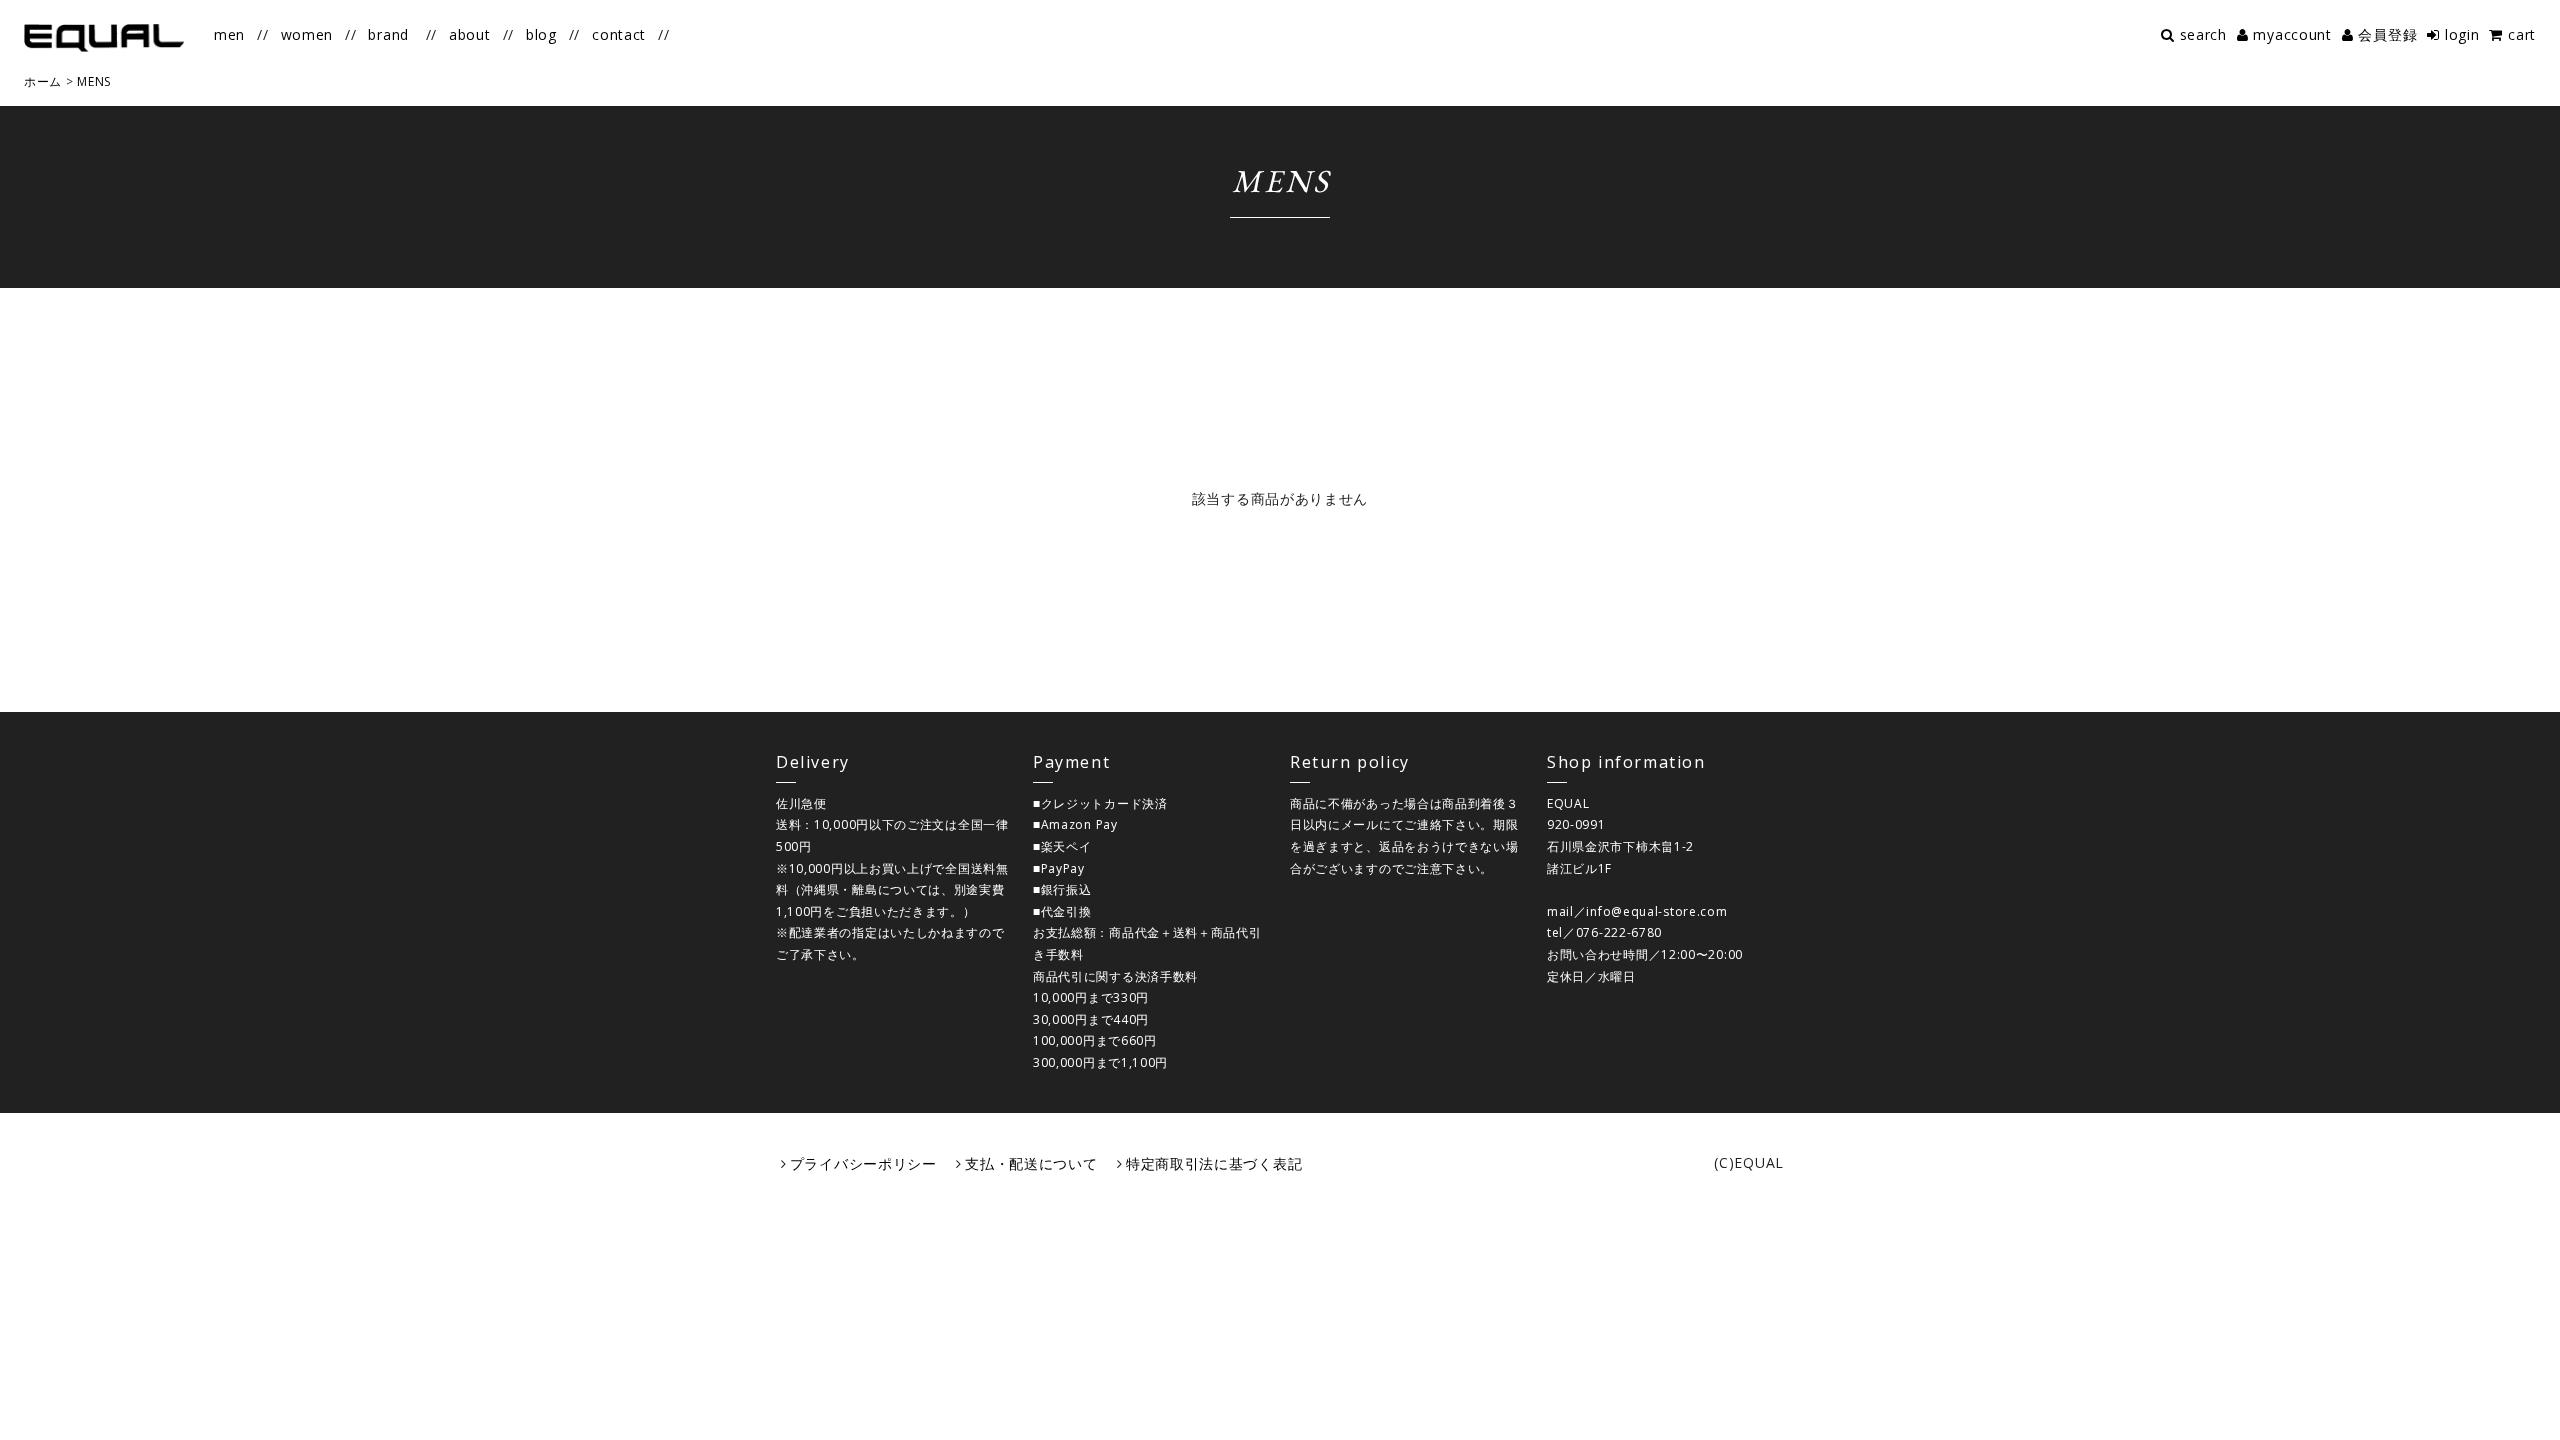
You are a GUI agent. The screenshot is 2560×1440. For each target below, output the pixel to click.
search (2203, 34)
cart (2522, 34)
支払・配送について (1031, 1163)
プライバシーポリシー (863, 1163)
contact (619, 34)
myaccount (2292, 34)
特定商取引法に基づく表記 (1214, 1163)
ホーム (43, 81)
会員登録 (2387, 34)
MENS (94, 81)
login (2462, 34)
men (229, 34)
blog (541, 34)
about (470, 34)
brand (388, 34)
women (307, 34)
